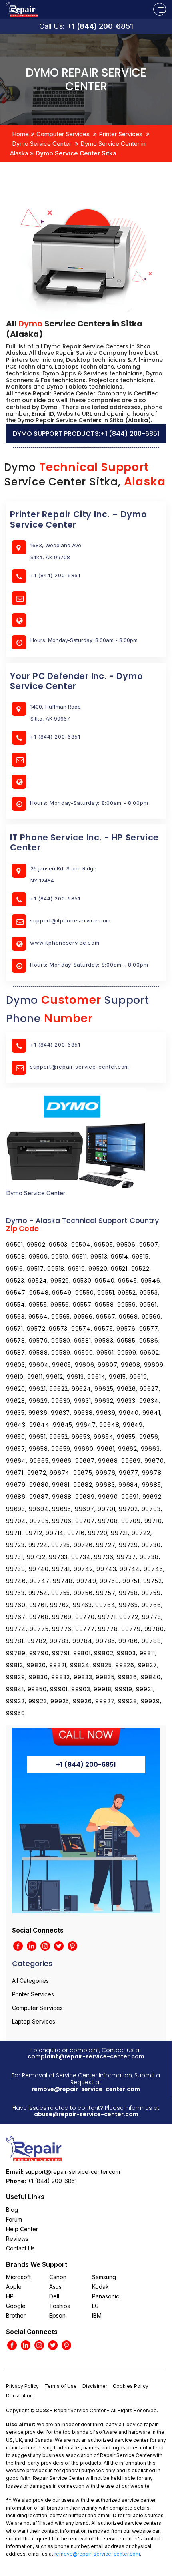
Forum (14, 2219)
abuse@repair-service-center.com (86, 2114)
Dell (54, 2296)
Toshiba (60, 2306)
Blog (12, 2210)
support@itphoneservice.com (70, 920)
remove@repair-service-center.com (86, 2089)
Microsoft (18, 2277)
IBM (97, 2315)
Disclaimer (95, 2386)
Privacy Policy (22, 2386)
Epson (57, 2315)
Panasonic (106, 2296)
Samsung (104, 2277)
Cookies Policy (131, 2386)
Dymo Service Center (42, 144)
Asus (55, 2287)
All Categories (30, 1981)
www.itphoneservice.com (65, 943)
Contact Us (20, 2248)
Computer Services (63, 134)
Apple (14, 2287)
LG (95, 2306)
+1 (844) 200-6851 (100, 26)
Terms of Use (61, 2386)
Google (16, 2306)
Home (20, 134)
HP (10, 2296)
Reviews (17, 2239)
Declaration (19, 2396)
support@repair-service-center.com (80, 1067)
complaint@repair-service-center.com (86, 2056)
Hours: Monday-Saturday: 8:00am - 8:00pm (89, 803)
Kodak (100, 2287)
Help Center (22, 2229)
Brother (16, 2315)
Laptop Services (34, 2021)
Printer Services (121, 134)
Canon (58, 2277)
